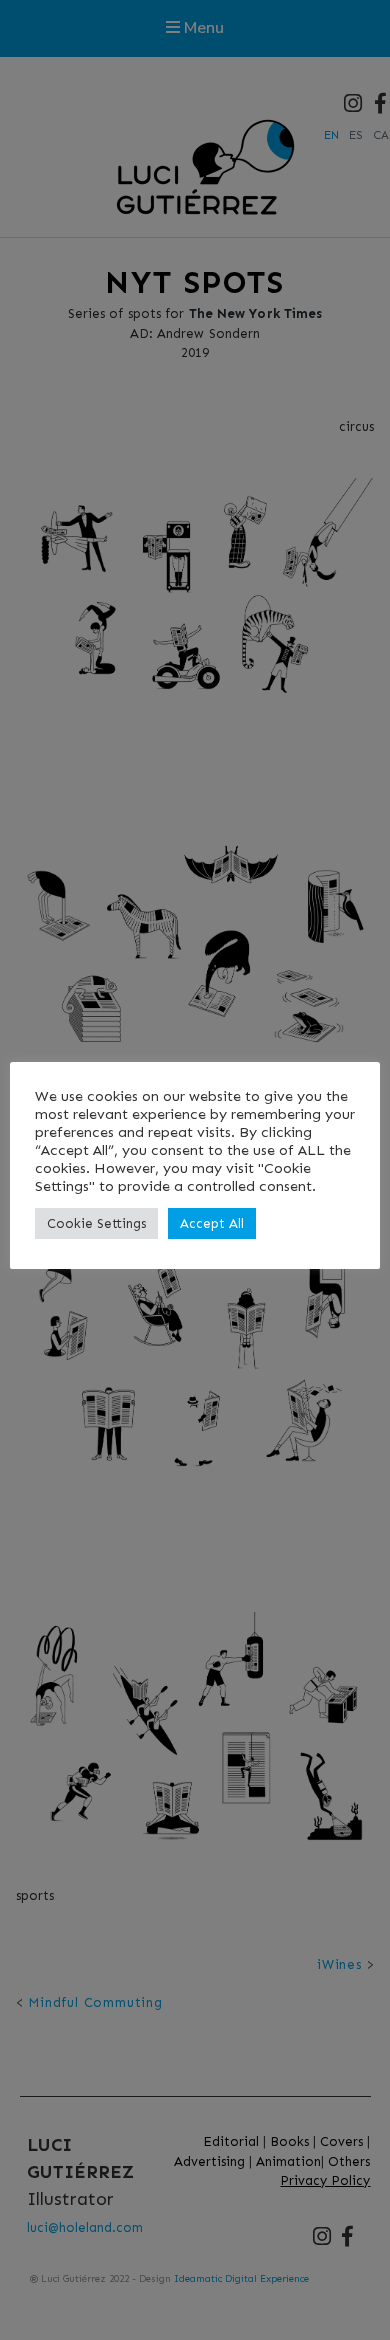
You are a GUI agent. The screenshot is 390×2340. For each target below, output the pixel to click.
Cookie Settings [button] (96, 1223)
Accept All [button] (212, 1223)
